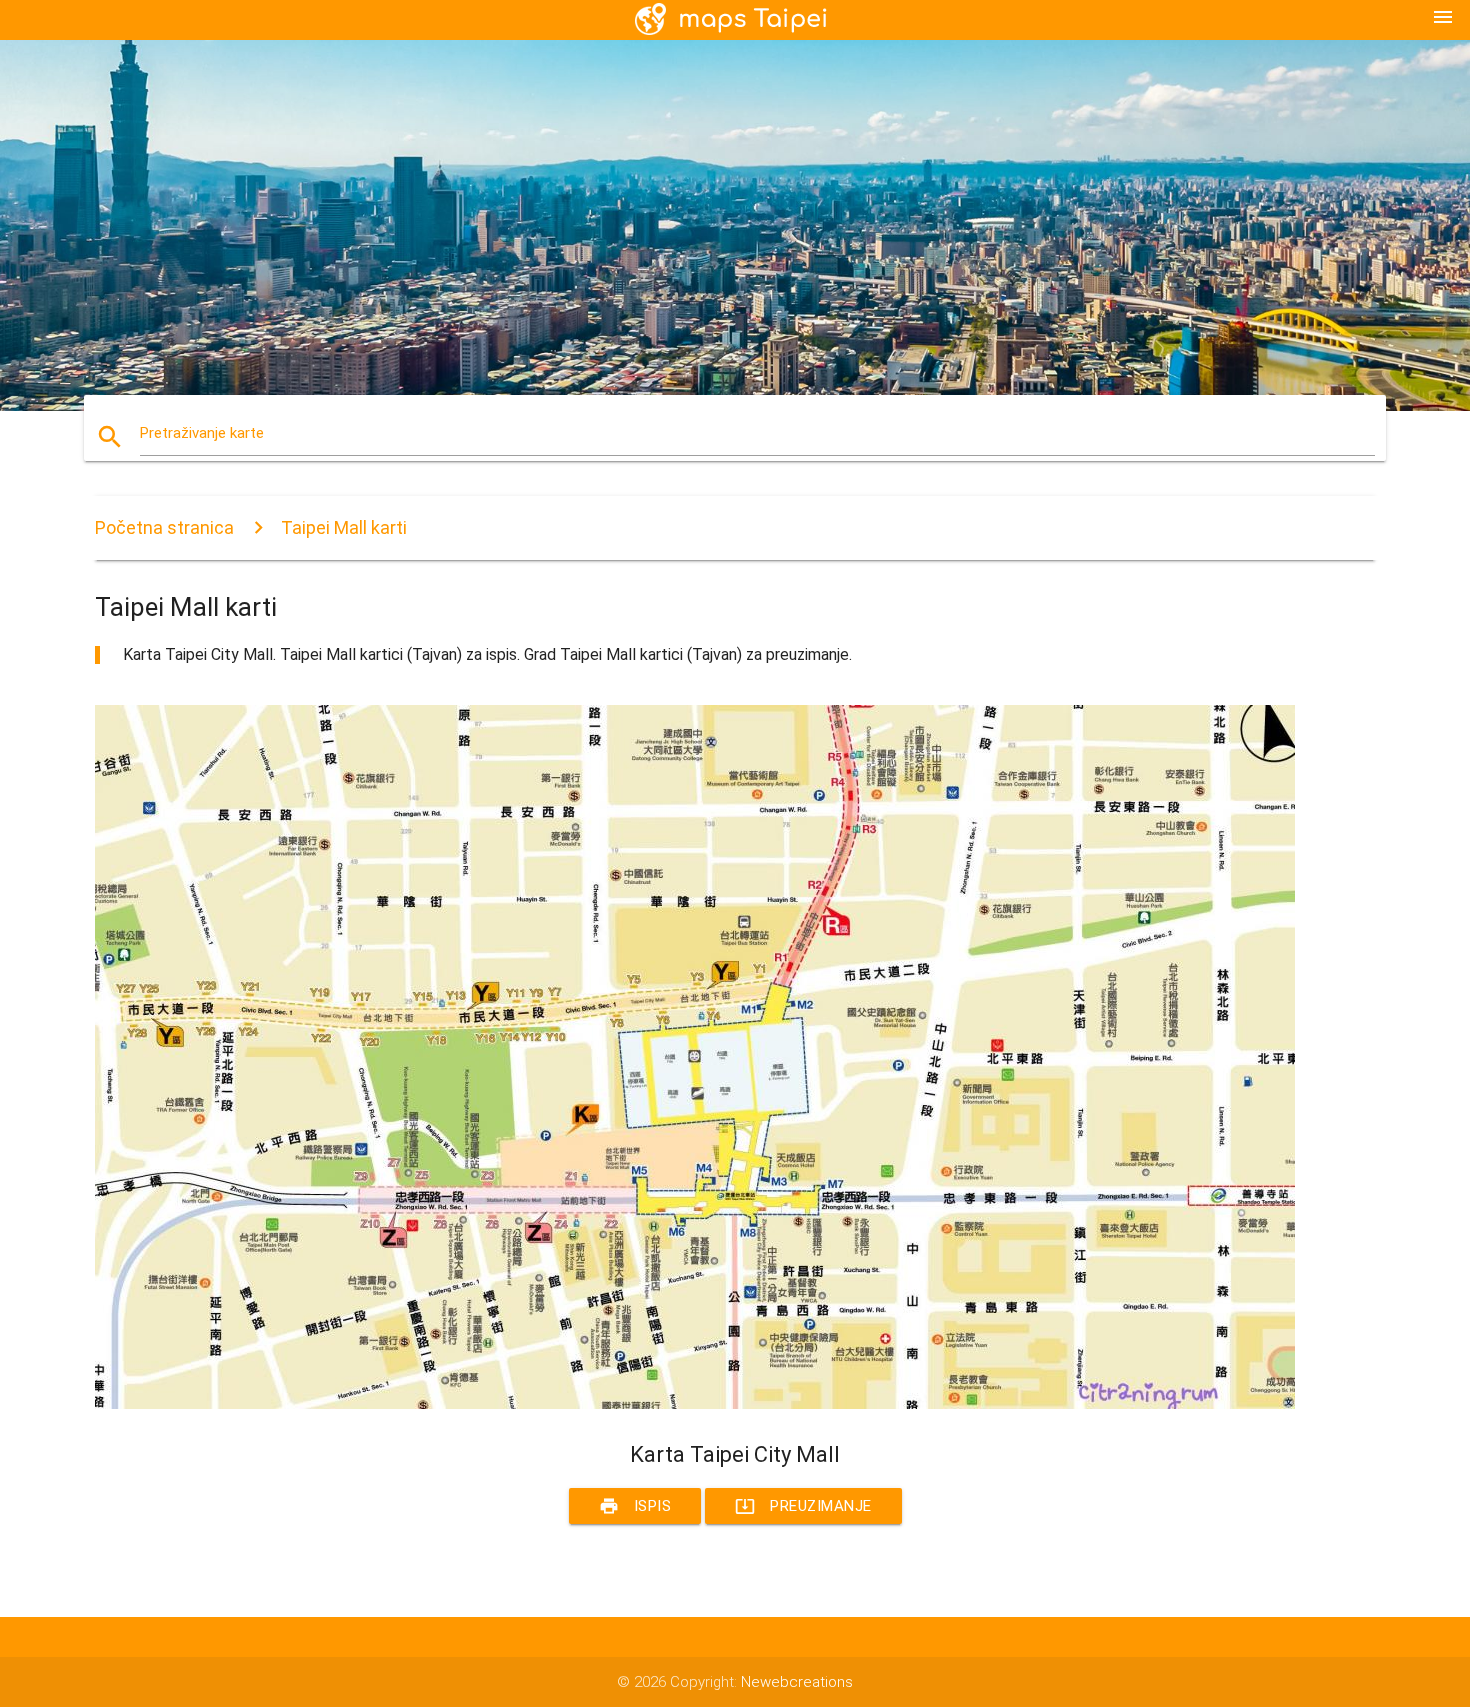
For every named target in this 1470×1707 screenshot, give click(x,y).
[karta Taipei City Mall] (695, 1404)
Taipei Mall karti (344, 527)
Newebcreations (797, 1682)
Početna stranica (164, 527)
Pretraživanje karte (202, 433)
